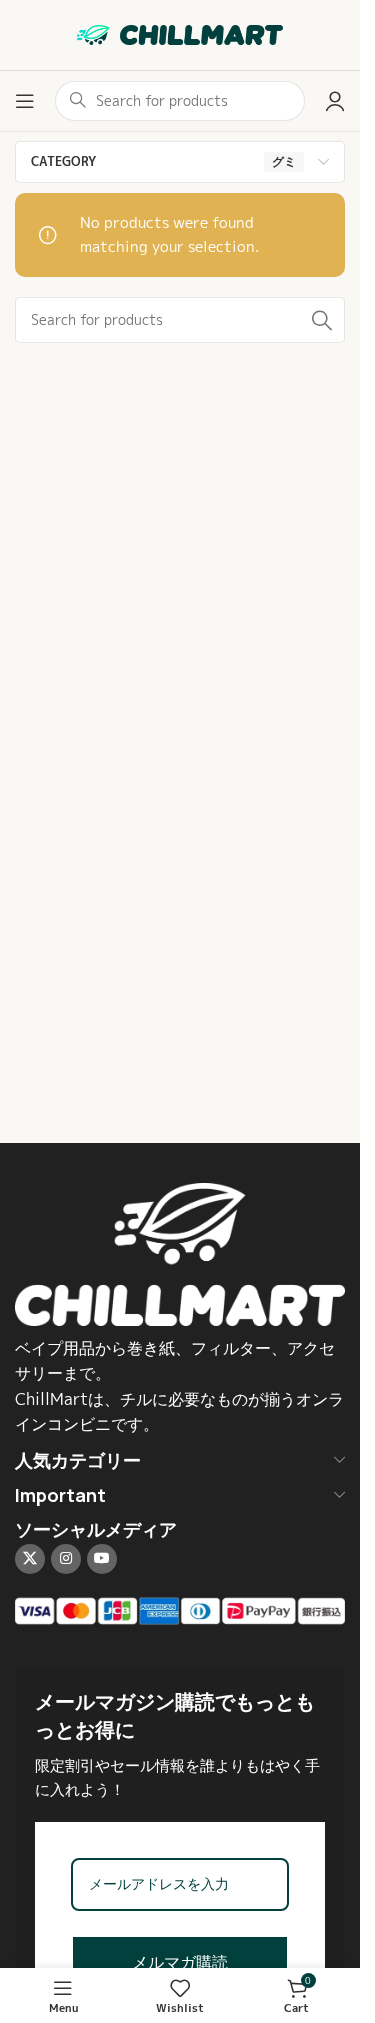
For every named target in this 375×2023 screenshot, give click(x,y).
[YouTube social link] (102, 1559)
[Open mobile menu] (25, 101)
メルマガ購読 (180, 1962)
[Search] (322, 320)
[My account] (335, 101)
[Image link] (180, 1252)
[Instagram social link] (66, 1559)
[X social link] (30, 1559)
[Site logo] (180, 33)
